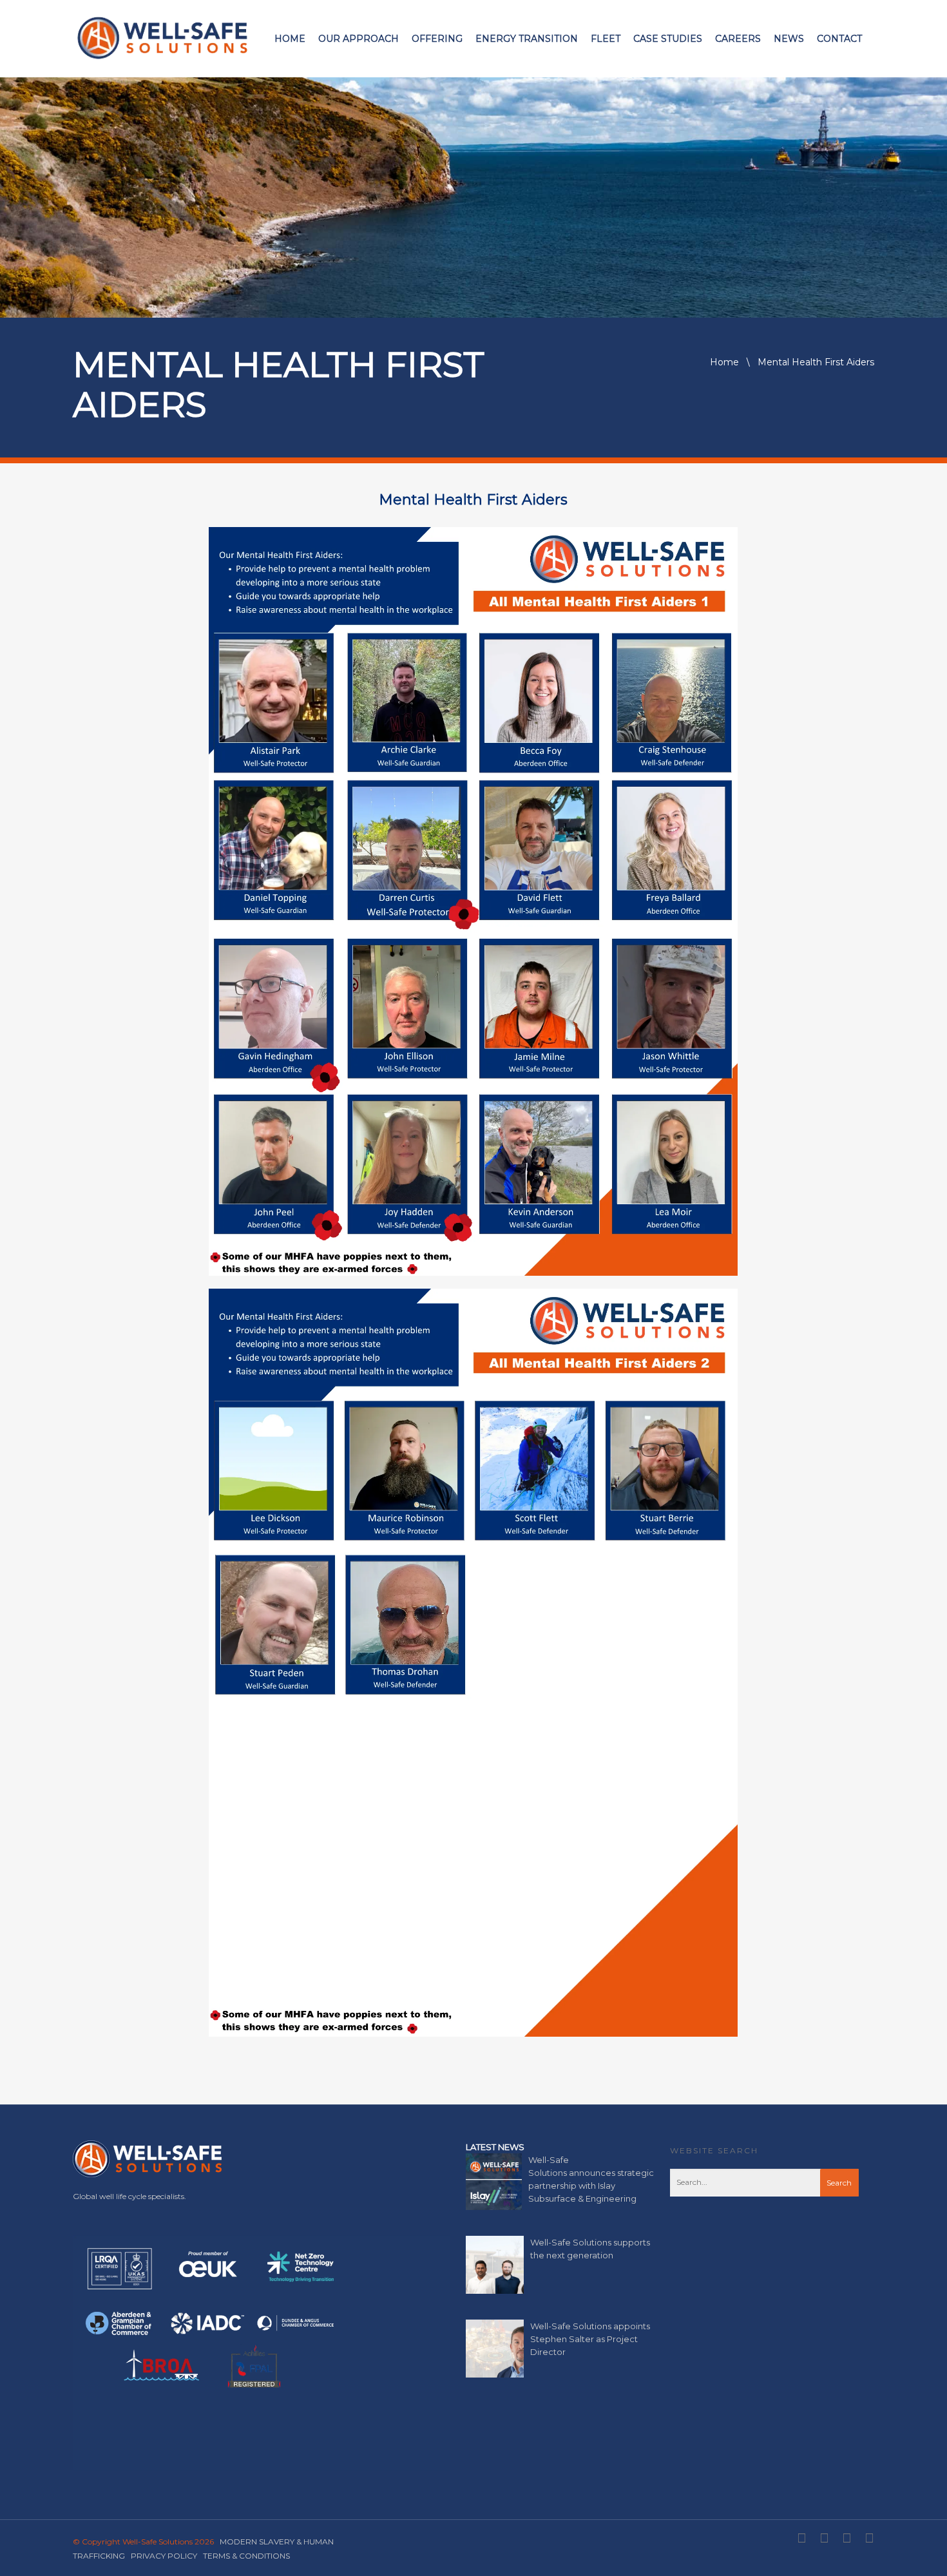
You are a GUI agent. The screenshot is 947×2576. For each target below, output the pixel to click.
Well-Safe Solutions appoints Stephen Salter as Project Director (590, 2339)
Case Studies (668, 39)
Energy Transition (527, 39)
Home (290, 39)
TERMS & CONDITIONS (246, 2556)
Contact (839, 39)
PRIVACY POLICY (164, 2556)
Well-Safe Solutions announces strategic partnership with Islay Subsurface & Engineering (591, 2179)
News (789, 39)
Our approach (359, 39)
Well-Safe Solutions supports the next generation (590, 2249)
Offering (437, 39)
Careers (738, 39)
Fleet (606, 39)
